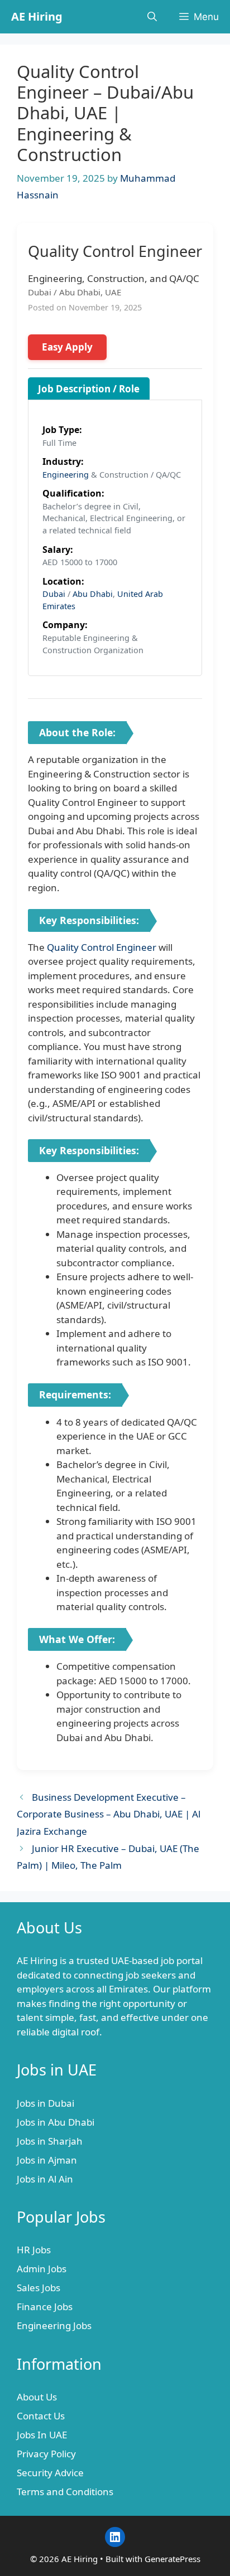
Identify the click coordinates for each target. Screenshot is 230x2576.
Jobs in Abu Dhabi (56, 2122)
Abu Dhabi (93, 594)
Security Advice (50, 2473)
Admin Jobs (42, 2269)
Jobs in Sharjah (50, 2141)
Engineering (66, 475)
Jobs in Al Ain (45, 2179)
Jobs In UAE (42, 2435)
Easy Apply (67, 347)
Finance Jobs (45, 2307)
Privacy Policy (46, 2454)
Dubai (54, 594)
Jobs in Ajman (47, 2160)
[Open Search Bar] (152, 17)
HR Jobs (34, 2250)
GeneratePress (172, 2559)
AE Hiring (37, 16)
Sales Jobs (39, 2288)
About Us (37, 2397)
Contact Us (41, 2416)
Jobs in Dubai (45, 2103)
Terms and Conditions (65, 2492)
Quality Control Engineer (102, 947)
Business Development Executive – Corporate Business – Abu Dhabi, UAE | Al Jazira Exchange (109, 1814)
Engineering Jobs (54, 2325)
